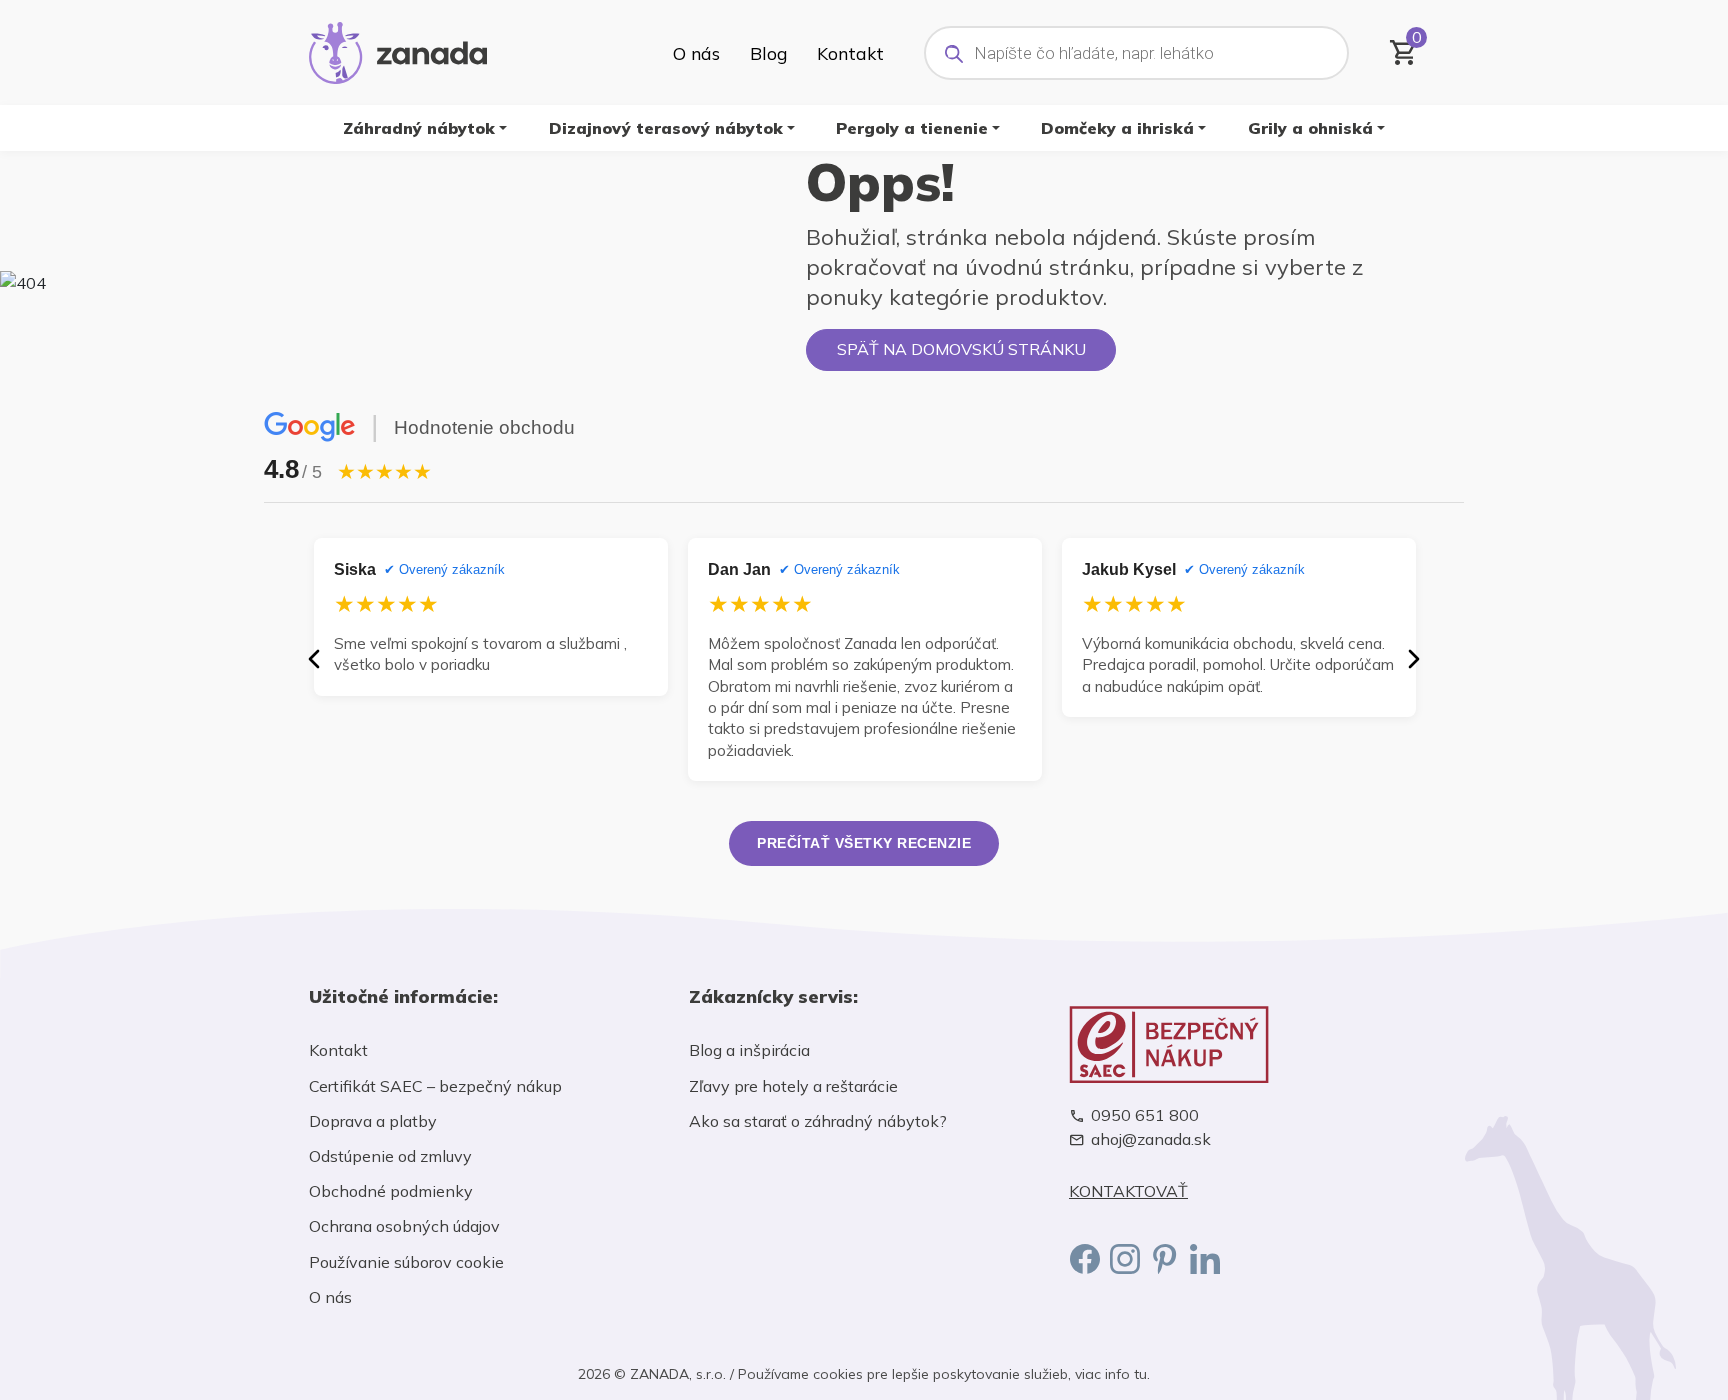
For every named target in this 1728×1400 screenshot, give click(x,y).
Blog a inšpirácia (749, 1050)
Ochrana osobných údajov (404, 1226)
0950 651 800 (1145, 1115)
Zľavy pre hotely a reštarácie (793, 1086)
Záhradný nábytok (419, 128)
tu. (1142, 1374)
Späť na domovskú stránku (961, 349)
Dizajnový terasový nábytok (666, 128)
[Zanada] (398, 50)
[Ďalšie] (1414, 659)
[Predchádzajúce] (314, 659)
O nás (696, 53)
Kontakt (850, 53)
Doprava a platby (373, 1121)
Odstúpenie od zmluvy (390, 1156)
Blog (768, 53)
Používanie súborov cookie (406, 1262)
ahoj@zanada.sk (1151, 1139)
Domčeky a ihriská (1117, 128)
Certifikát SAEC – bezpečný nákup (435, 1086)
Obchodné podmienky (391, 1191)
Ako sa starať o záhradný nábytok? (818, 1121)
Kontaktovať (1128, 1191)
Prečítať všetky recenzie (864, 843)
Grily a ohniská (1310, 128)
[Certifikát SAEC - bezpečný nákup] (1244, 1044)
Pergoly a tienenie (912, 128)
